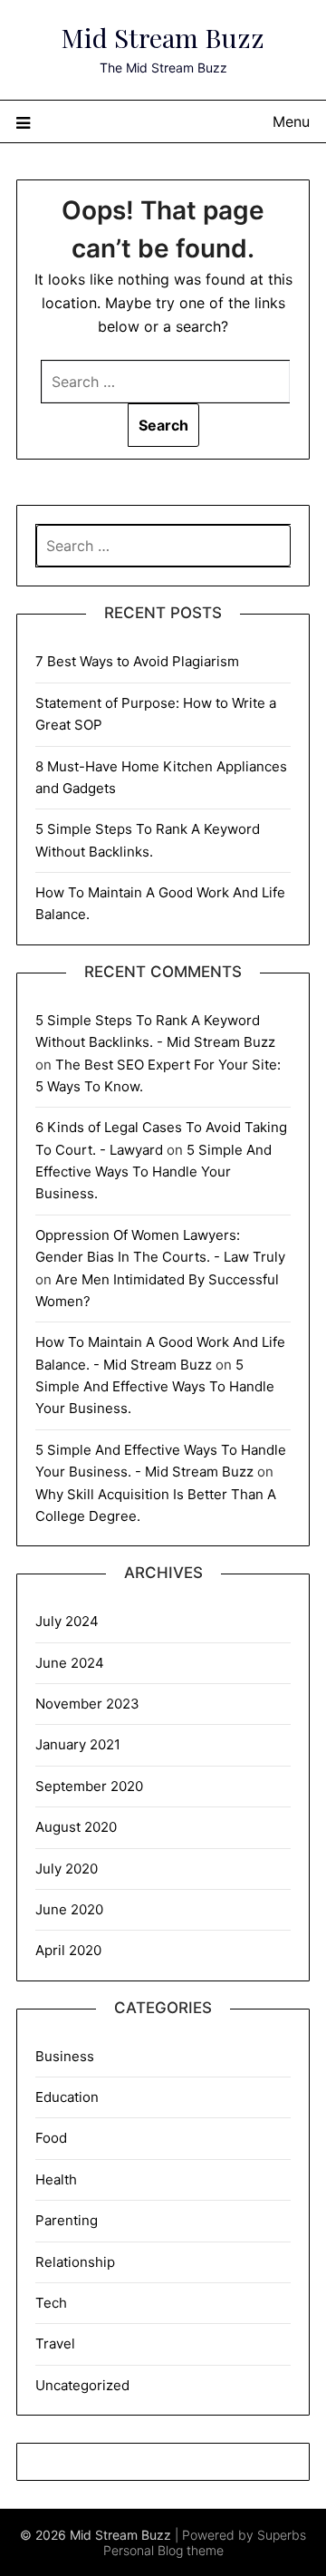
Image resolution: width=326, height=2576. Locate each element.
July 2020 (67, 1869)
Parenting (67, 2220)
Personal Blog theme (163, 2550)
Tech (51, 2303)
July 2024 (67, 1621)
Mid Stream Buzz (163, 37)
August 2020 (76, 1827)
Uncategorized (82, 2385)
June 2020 (69, 1909)
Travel (55, 2344)
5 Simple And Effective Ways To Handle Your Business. (153, 1172)
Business (65, 2056)
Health (56, 2179)
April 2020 (68, 1950)
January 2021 (78, 1744)
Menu (291, 121)
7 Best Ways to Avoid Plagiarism (137, 661)
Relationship (75, 2262)
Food (51, 2138)
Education (67, 2097)
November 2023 (87, 1704)
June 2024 (70, 1663)
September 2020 (89, 1786)
